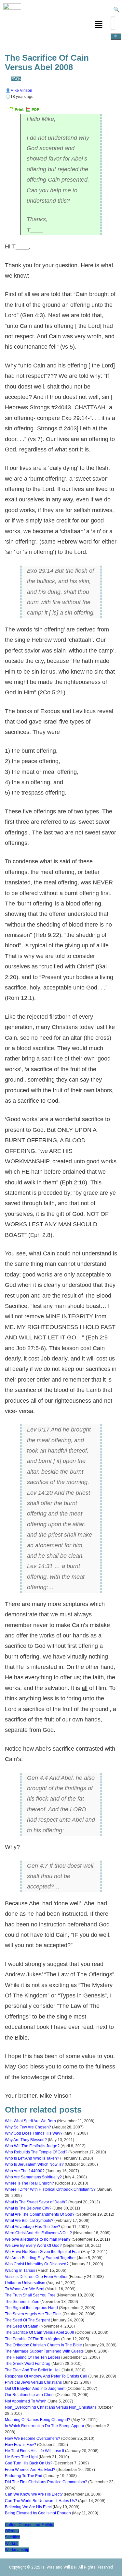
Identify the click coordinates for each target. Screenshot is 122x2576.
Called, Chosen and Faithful (30, 2525)
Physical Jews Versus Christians (33, 2382)
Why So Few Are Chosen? (28, 2127)
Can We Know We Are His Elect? (34, 2494)
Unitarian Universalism (25, 2283)
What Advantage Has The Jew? (33, 2227)
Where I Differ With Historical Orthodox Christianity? (50, 2189)
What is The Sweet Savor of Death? (36, 2202)
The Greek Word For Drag (28, 2364)
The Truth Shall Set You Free (30, 2295)
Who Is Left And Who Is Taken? (32, 2158)
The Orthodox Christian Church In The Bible (43, 2345)
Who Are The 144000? (25, 2171)
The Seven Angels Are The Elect (33, 2314)
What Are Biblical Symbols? (29, 2221)
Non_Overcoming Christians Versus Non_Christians (51, 2407)
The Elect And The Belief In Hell (33, 2370)
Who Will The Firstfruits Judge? (32, 2146)
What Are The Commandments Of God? (40, 2214)
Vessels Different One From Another (36, 2277)
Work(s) (12, 2544)
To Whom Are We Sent (25, 2289)
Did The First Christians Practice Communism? (46, 2482)
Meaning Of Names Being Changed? (38, 2420)
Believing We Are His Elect (28, 2507)
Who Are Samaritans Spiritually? (33, 2177)
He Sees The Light (21, 2457)
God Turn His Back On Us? (29, 2463)
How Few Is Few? (20, 2445)
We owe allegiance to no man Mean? (38, 2239)
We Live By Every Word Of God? (33, 2246)
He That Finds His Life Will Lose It (34, 2451)
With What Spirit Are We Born (30, 2121)
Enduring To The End (24, 2476)
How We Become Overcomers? (33, 2438)
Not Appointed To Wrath (26, 2401)
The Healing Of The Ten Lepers (33, 2357)
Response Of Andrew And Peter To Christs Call (46, 2376)
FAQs (16, 79)
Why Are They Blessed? (26, 2140)
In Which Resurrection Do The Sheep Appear (45, 2426)
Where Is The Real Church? (29, 2183)
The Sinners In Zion (22, 2302)
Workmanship (17, 2550)
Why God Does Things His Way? (34, 2133)
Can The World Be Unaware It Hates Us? (41, 2501)
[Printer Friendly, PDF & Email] (23, 112)
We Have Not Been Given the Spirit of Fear (42, 2252)
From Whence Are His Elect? (30, 2470)
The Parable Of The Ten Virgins (33, 2339)
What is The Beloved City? (28, 2208)
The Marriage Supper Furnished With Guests (44, 2351)
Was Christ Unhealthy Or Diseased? (37, 2264)
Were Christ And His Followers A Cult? (38, 2233)
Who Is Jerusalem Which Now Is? (34, 2164)
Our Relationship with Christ (30, 2395)
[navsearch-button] (116, 10)
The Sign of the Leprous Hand (31, 2308)
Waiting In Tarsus (20, 2270)
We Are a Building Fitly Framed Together (40, 2258)
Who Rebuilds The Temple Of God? (36, 2152)
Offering (12, 2531)
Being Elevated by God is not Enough (38, 2513)
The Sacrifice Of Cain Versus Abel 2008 (40, 2332)
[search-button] (116, 37)
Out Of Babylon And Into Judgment (35, 2389)
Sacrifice (13, 2537)
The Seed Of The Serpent (27, 2320)
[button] (99, 25)
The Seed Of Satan (22, 2326)
